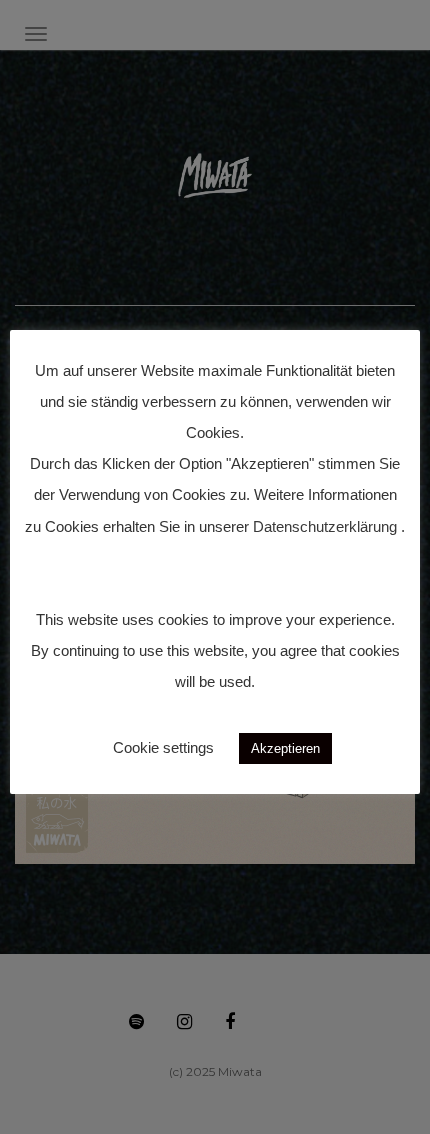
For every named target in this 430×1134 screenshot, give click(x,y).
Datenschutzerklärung (325, 526)
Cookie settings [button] (163, 747)
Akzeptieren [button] (285, 748)
